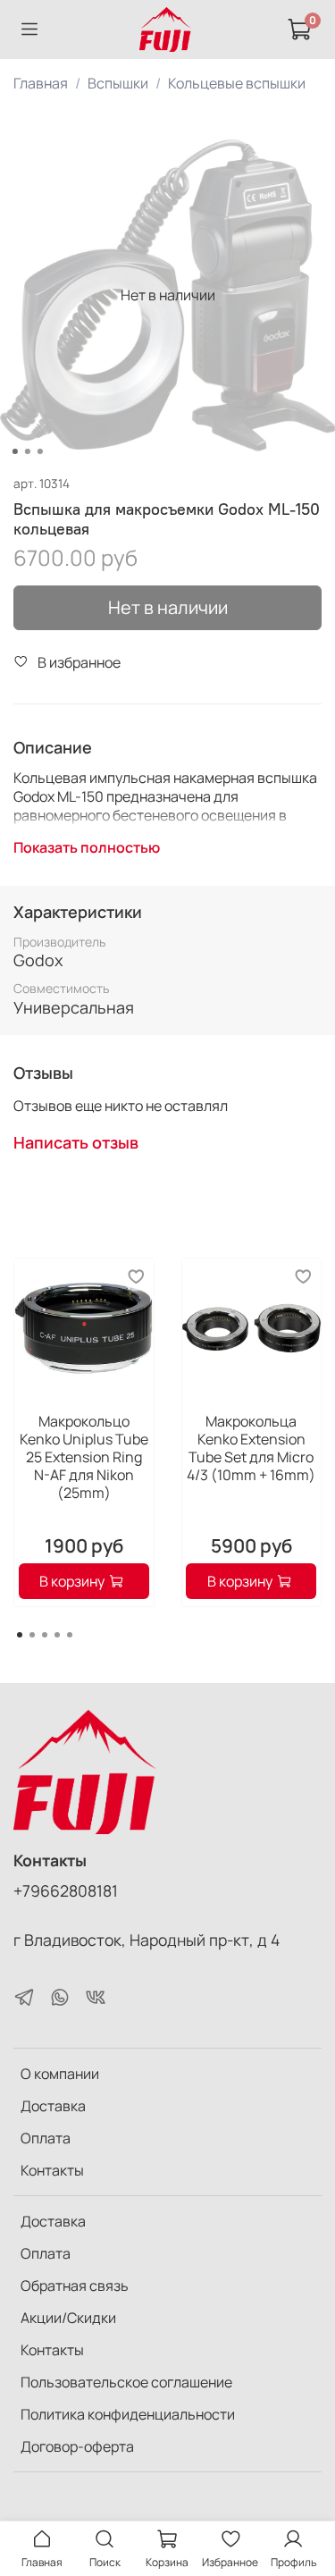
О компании (60, 2074)
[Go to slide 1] (14, 451)
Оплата (46, 2138)
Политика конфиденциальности (128, 2414)
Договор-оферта (77, 2446)
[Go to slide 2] (27, 451)
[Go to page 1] (20, 1635)
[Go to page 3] (45, 1635)
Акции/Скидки (68, 2318)
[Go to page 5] (70, 1635)
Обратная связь (75, 2286)
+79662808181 (66, 1890)
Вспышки (118, 83)
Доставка (53, 2106)
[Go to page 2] (32, 1635)
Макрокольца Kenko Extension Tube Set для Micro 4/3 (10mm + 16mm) (251, 1447)
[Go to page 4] (57, 1635)
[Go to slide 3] (39, 451)
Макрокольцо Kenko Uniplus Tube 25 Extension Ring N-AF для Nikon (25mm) (84, 1456)
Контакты (52, 2170)
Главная (41, 83)
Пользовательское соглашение (126, 2382)
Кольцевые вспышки (237, 83)
